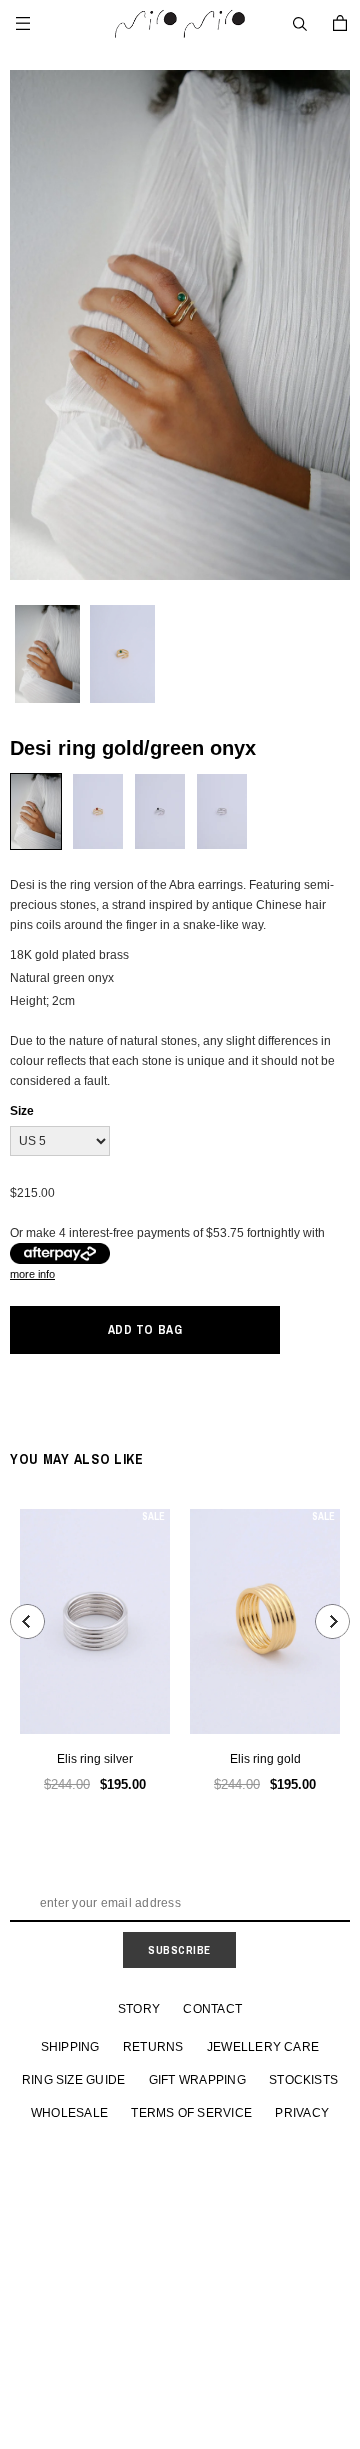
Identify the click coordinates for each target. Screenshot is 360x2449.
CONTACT (212, 2009)
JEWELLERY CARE (263, 2047)
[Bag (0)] (340, 23)
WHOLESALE (69, 2113)
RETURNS (153, 2047)
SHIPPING (70, 2047)
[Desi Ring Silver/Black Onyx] (160, 811)
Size (22, 1111)
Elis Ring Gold (265, 1759)
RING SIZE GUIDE (74, 2080)
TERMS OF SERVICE (191, 2113)
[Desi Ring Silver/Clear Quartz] (222, 811)
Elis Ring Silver (95, 1759)
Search (300, 24)
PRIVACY (302, 2113)
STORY (139, 2009)
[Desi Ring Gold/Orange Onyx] (98, 811)
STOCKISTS (303, 2080)
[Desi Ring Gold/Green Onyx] (36, 811)
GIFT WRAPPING (197, 2080)
